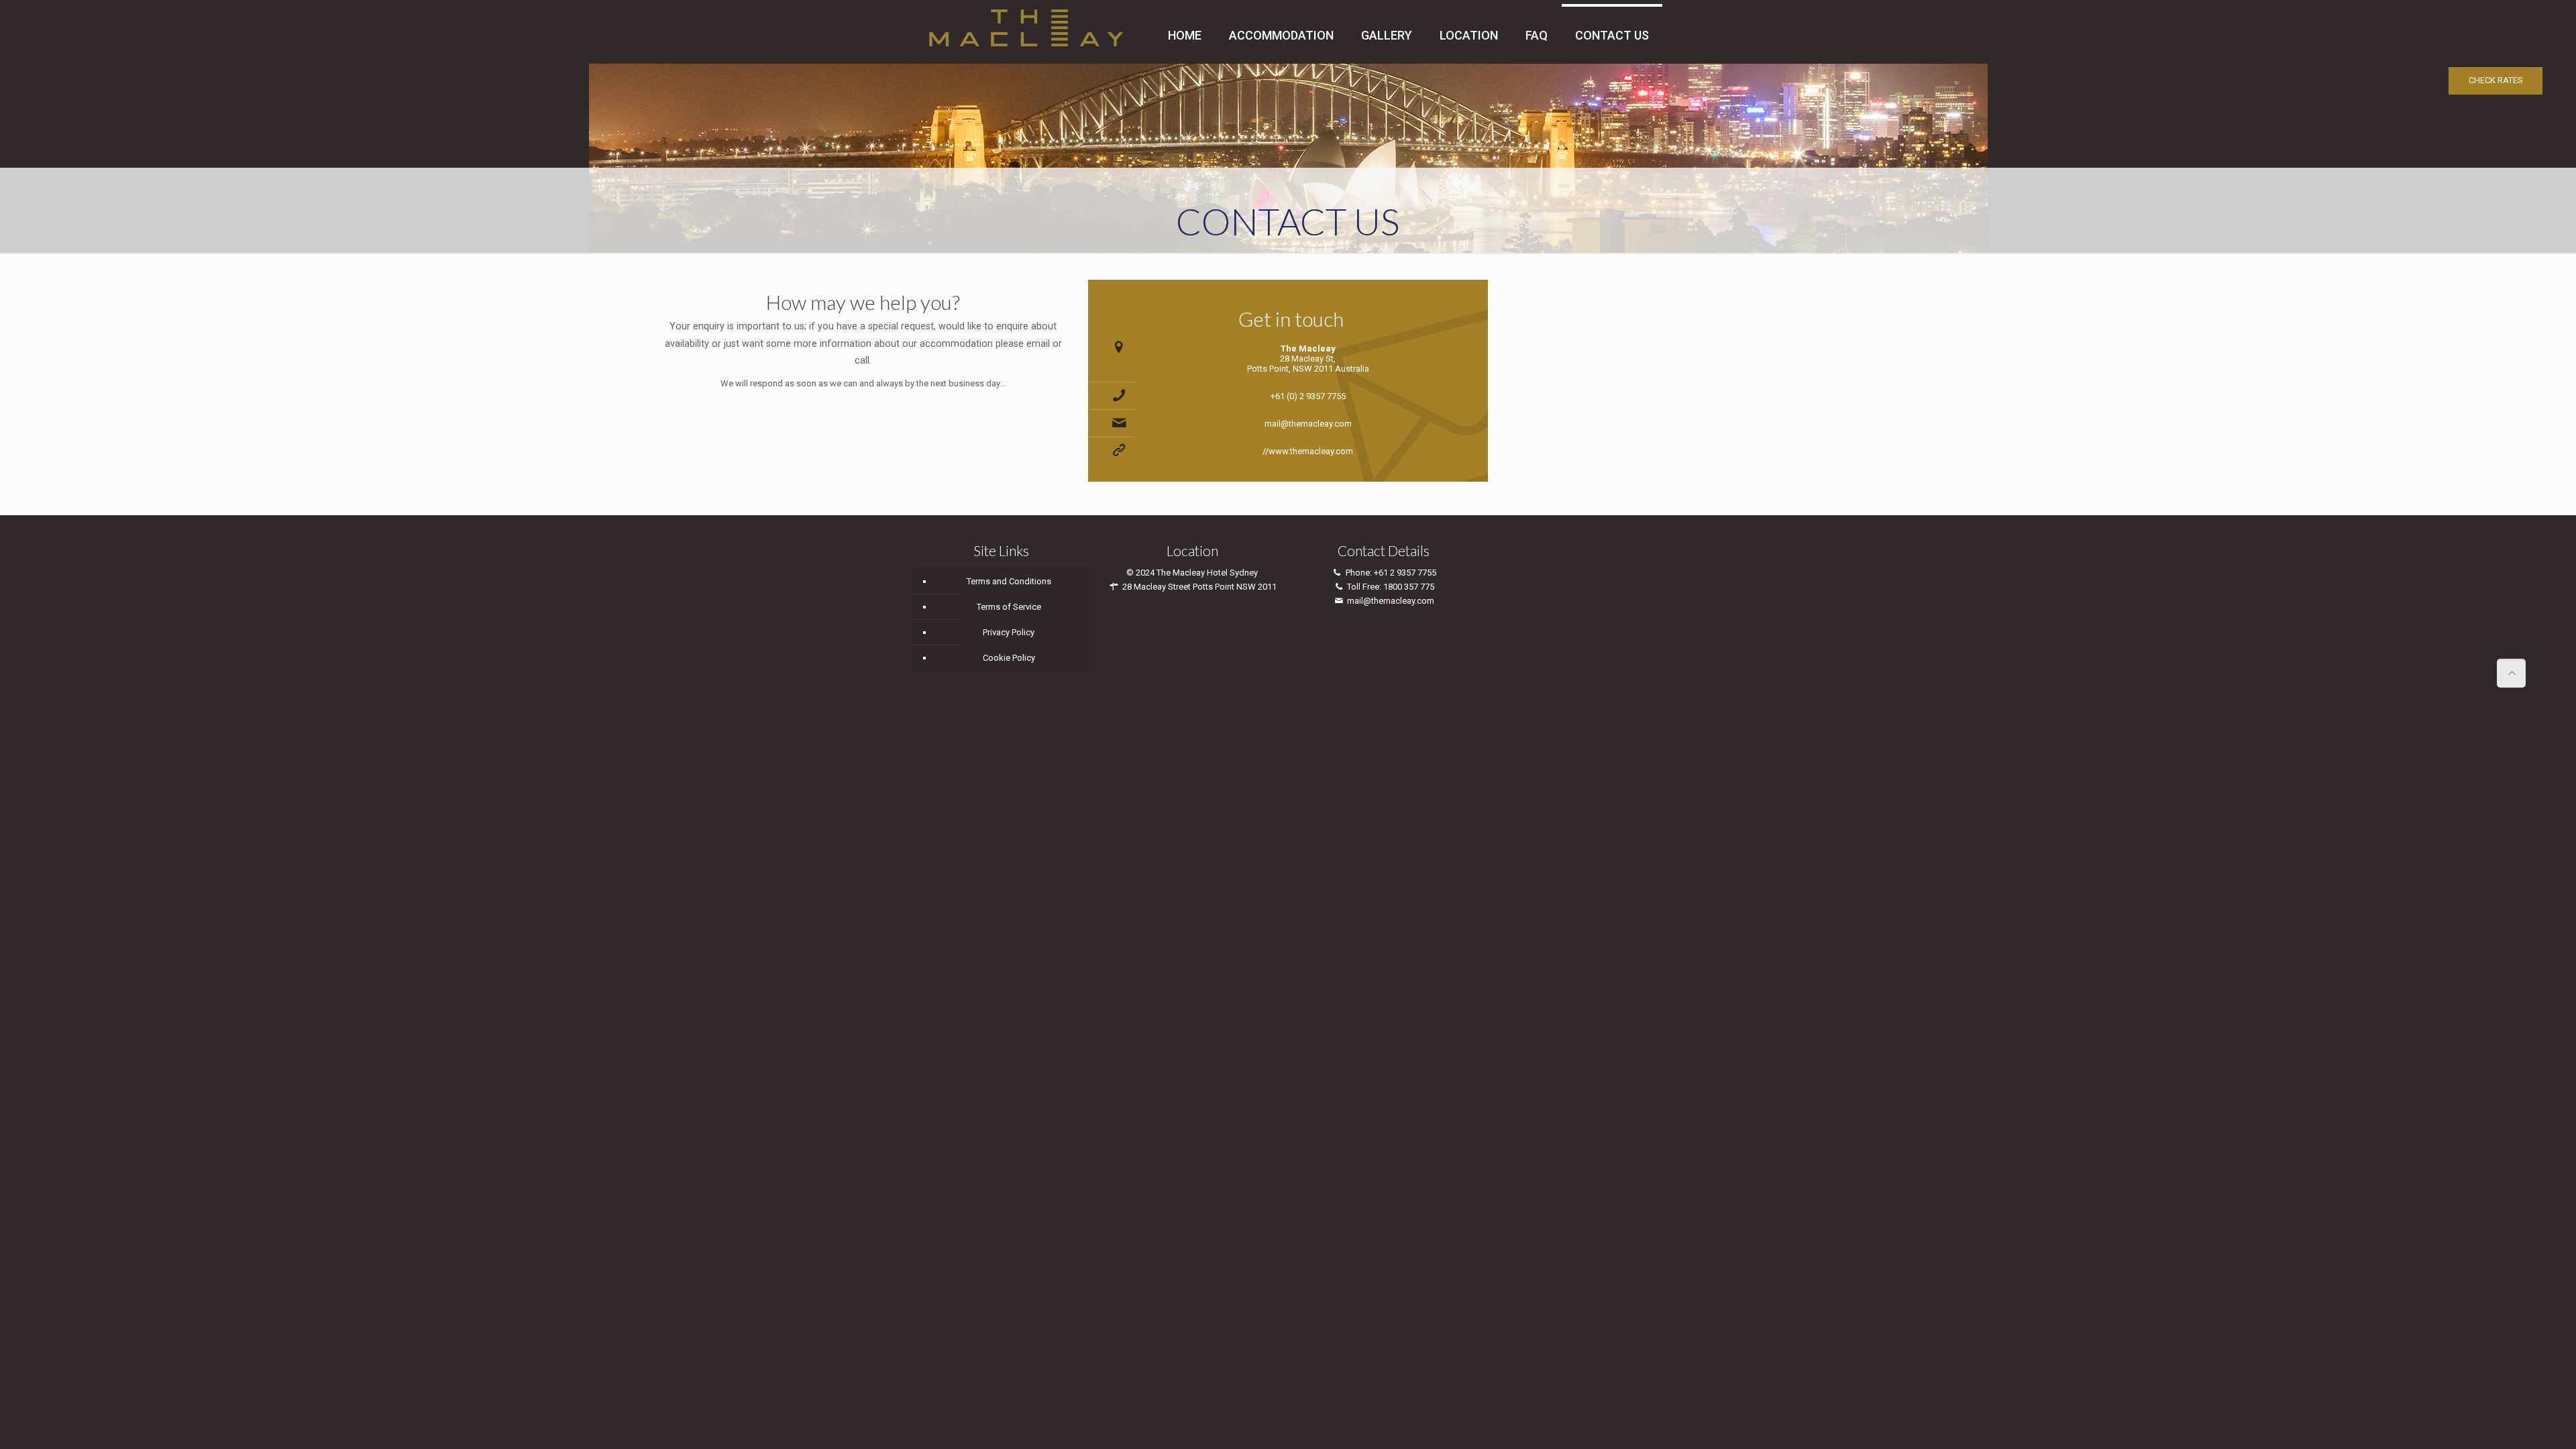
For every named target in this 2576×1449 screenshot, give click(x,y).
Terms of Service (1009, 607)
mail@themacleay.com (1308, 424)
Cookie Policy (1009, 658)
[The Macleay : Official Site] (1026, 25)
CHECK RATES (2496, 80)
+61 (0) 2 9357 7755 (1308, 396)
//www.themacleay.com (1308, 451)
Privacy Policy (1009, 632)
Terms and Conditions (1009, 581)
